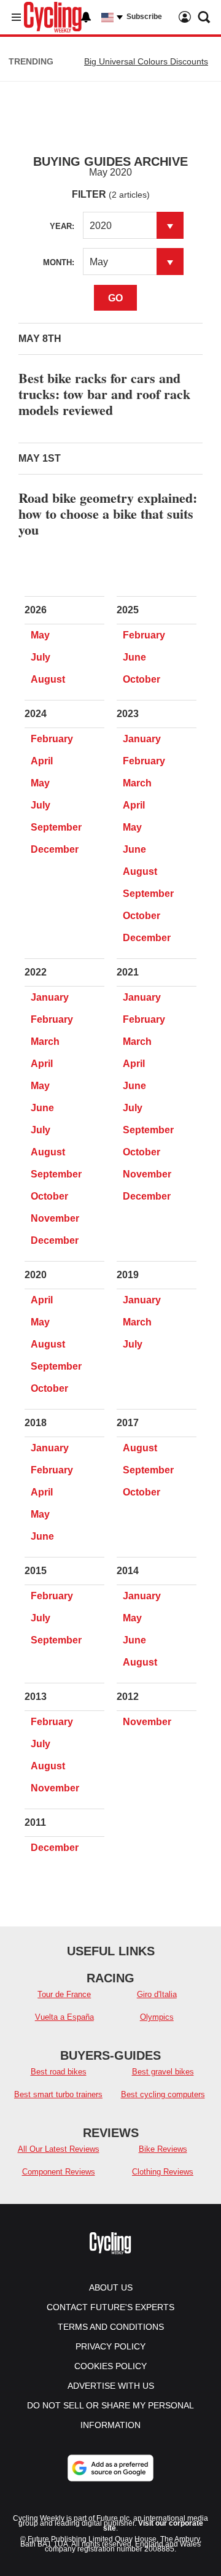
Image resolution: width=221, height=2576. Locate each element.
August (48, 679)
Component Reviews (59, 2172)
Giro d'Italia (157, 1994)
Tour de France (64, 1994)
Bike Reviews (163, 2149)
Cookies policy (110, 2366)
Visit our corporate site (153, 2526)
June (134, 657)
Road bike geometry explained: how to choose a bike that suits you (108, 514)
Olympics (157, 2017)
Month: (59, 262)
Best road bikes (59, 2072)
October (142, 679)
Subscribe (144, 17)
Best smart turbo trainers (58, 2094)
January (142, 739)
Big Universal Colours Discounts (146, 61)
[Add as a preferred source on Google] (110, 2468)
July (41, 657)
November (55, 1218)
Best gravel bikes (163, 2072)
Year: (62, 226)
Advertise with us (111, 2386)
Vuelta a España (64, 2017)
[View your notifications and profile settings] (86, 17)
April (42, 761)
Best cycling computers (163, 2094)
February (144, 635)
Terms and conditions (111, 2327)
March (137, 783)
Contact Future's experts (110, 2307)
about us (111, 2287)
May (40, 635)
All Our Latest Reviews (59, 2149)
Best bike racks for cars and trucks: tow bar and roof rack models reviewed (104, 394)
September (56, 827)
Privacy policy (110, 2346)
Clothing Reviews (163, 2172)
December (55, 849)
